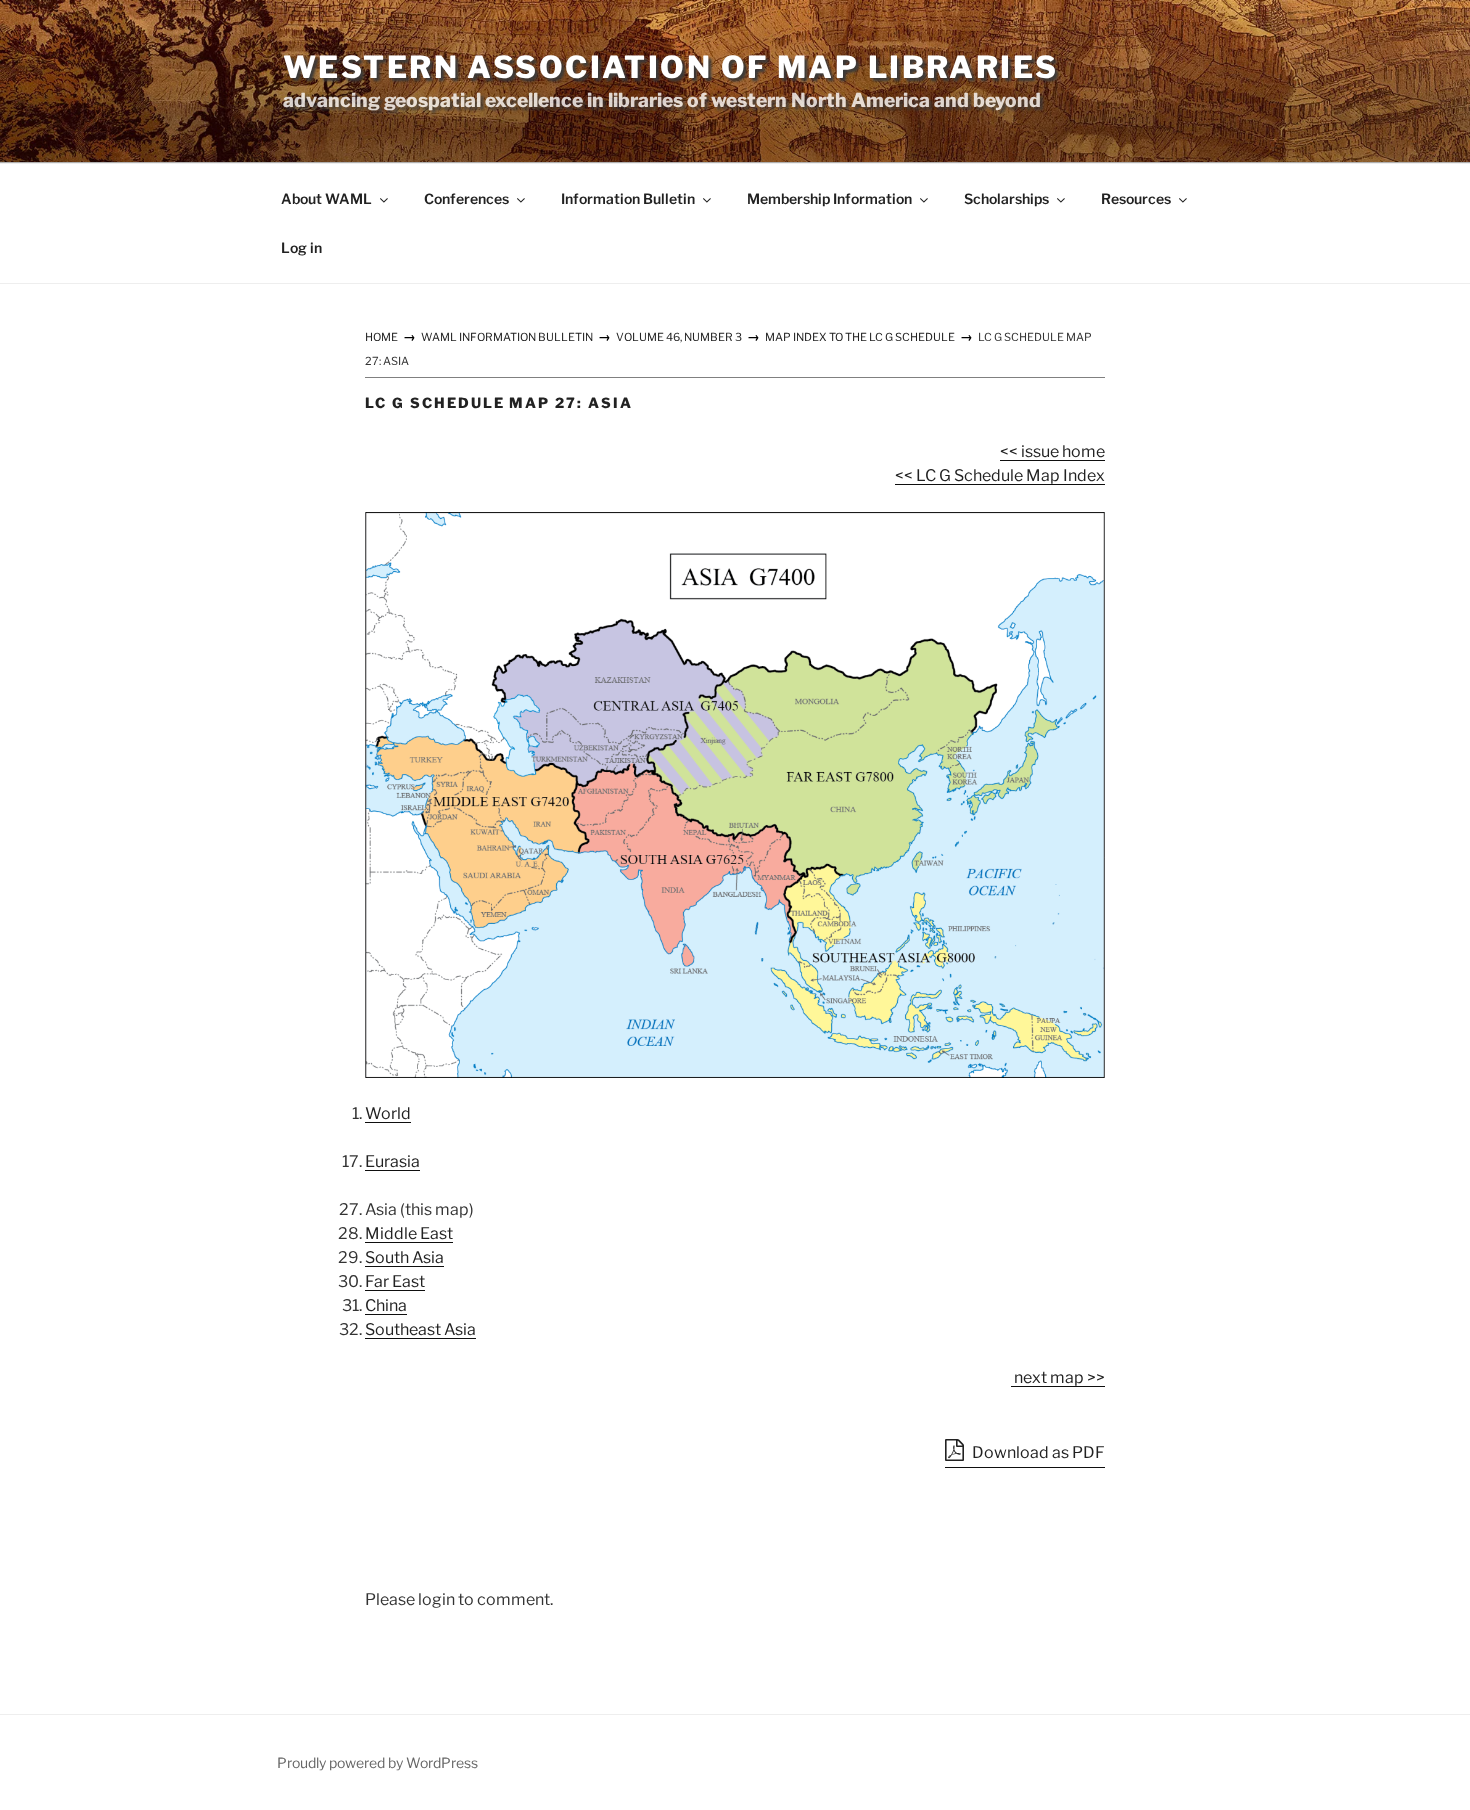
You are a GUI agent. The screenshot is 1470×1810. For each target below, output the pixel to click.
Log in (301, 247)
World (388, 1113)
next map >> (1058, 1377)
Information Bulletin (628, 198)
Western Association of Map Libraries (671, 67)
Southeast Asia (420, 1329)
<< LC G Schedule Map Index (1000, 475)
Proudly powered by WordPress (377, 1762)
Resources (1136, 198)
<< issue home (1052, 451)
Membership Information (829, 198)
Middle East (409, 1233)
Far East (395, 1281)
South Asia (404, 1257)
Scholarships (1006, 198)
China (386, 1305)
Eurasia (392, 1161)
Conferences (466, 198)
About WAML (326, 198)
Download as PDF (1037, 1452)
